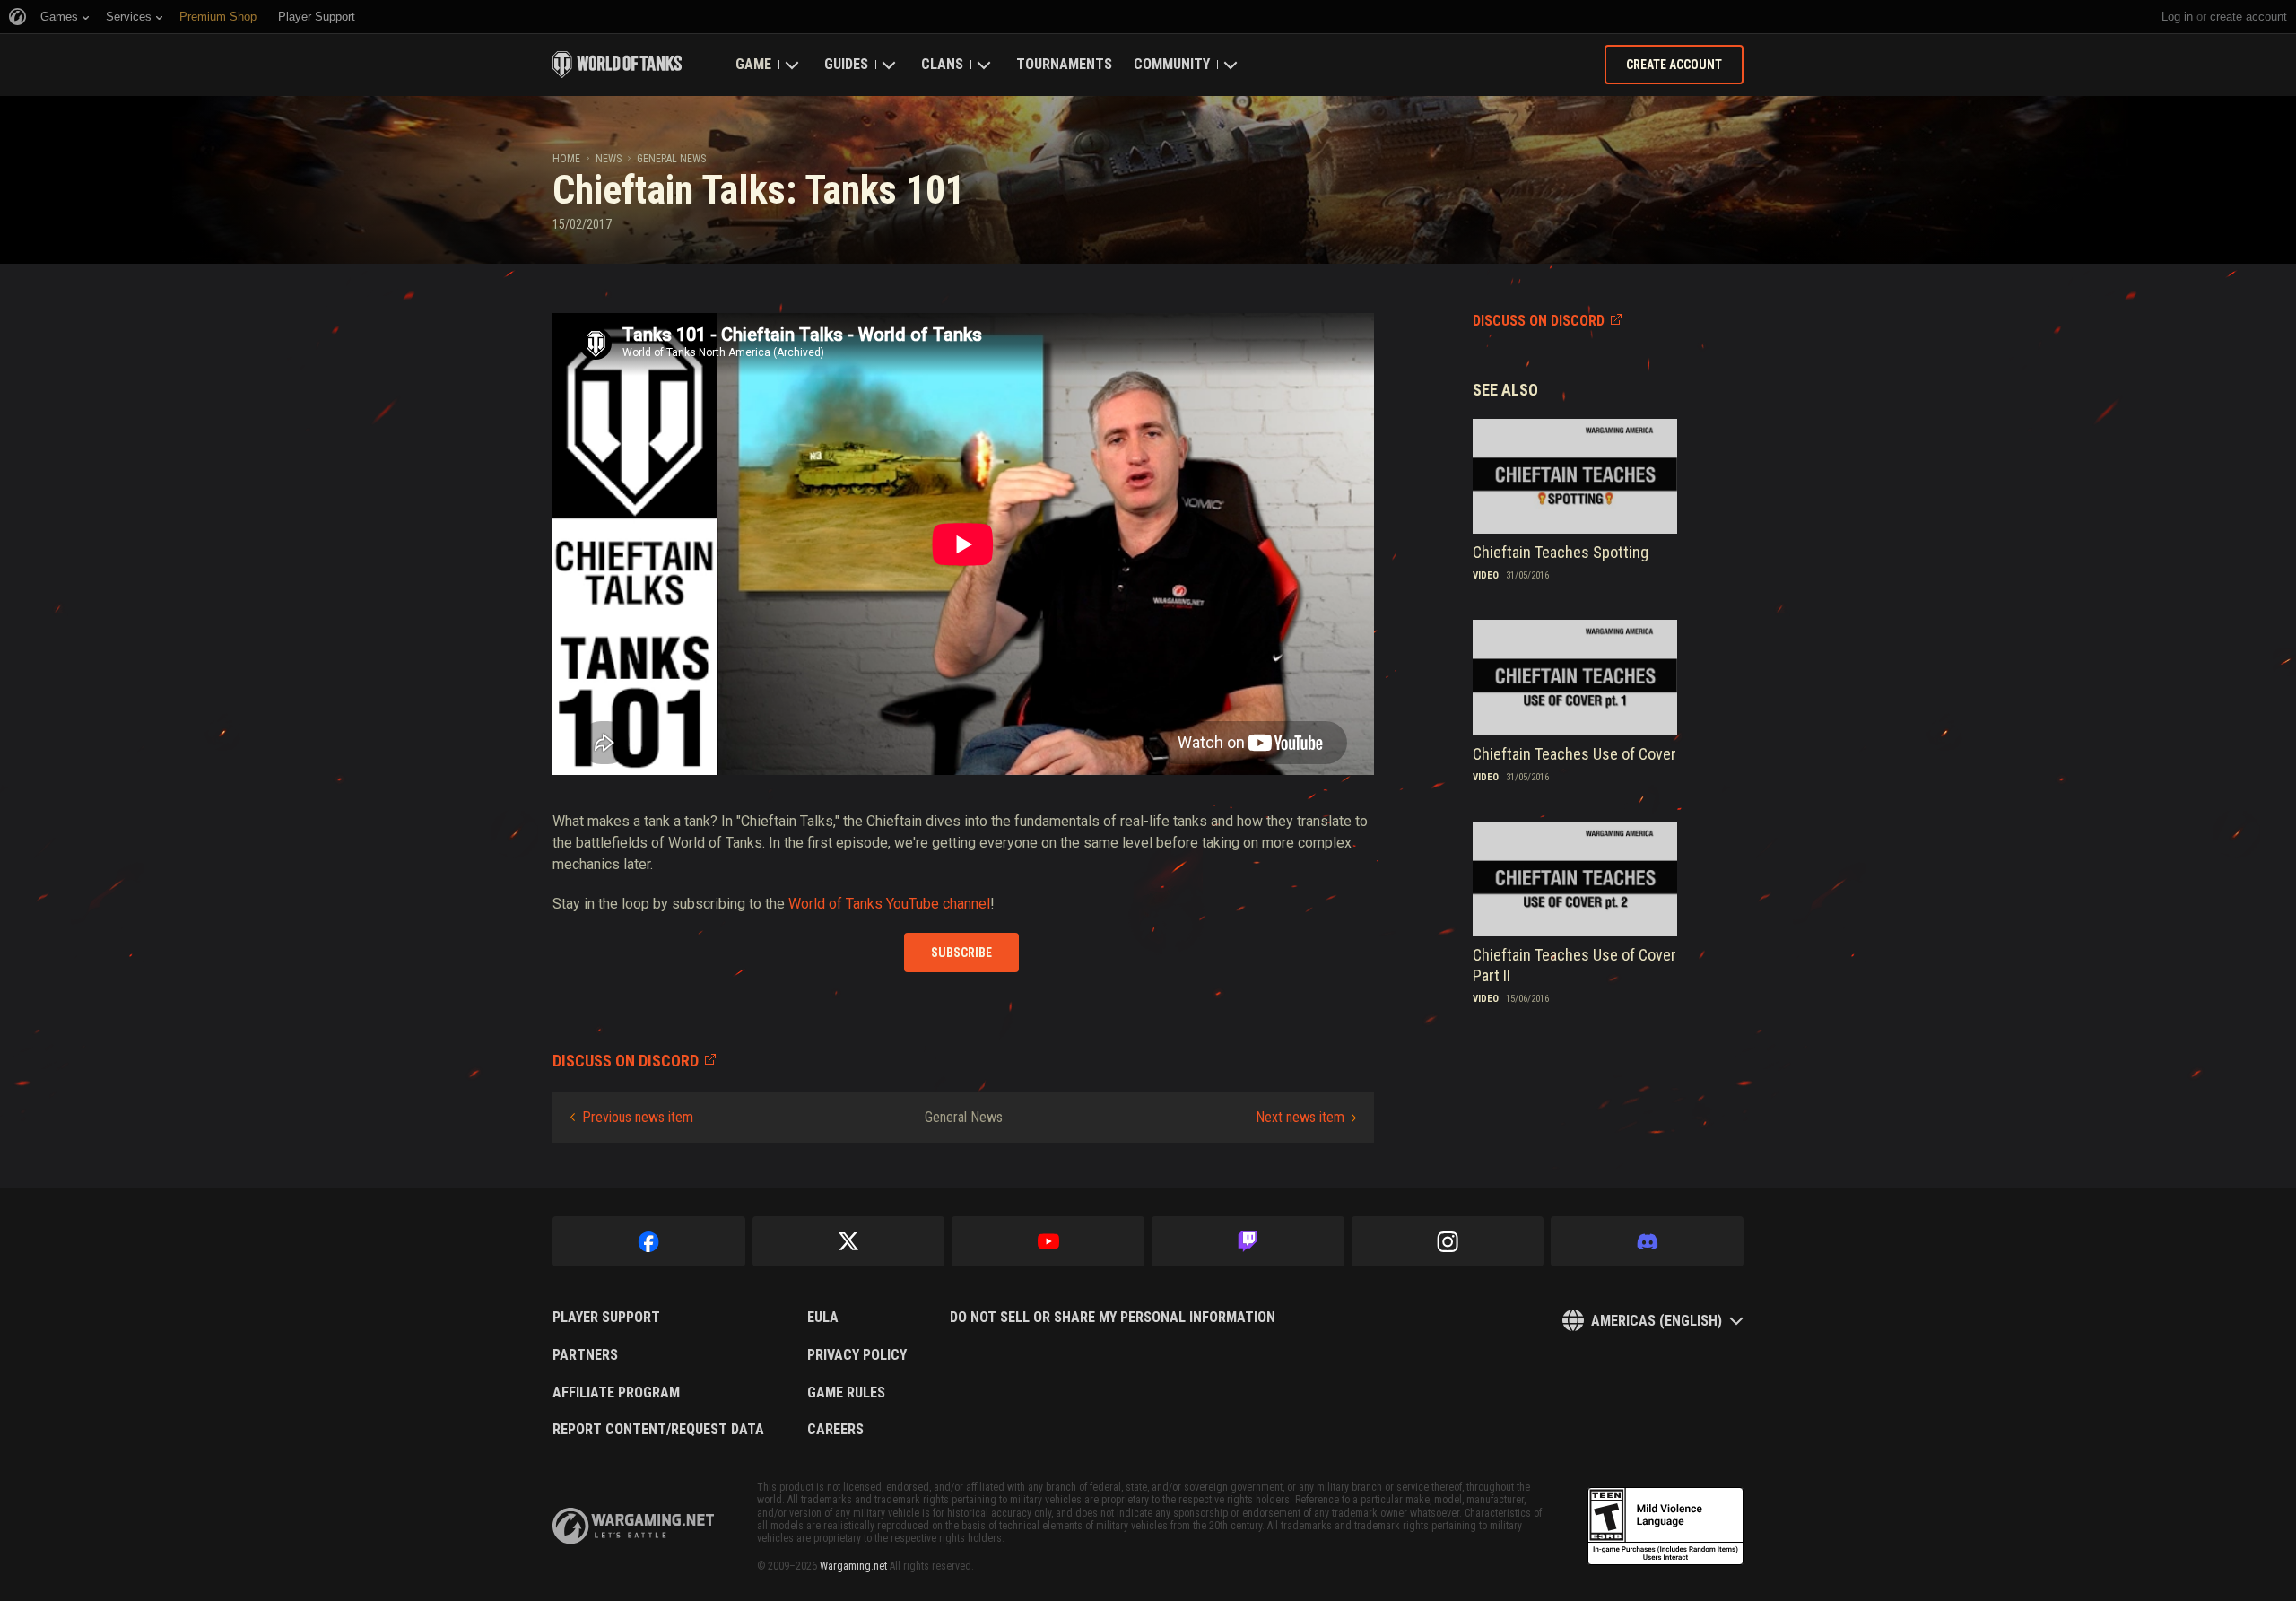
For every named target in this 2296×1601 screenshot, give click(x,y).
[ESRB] (1665, 1527)
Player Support (606, 1318)
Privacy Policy (857, 1355)
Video (1486, 575)
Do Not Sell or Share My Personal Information (1113, 1318)
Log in (2177, 17)
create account (2248, 17)
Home (566, 159)
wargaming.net (633, 1526)
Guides (846, 64)
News (609, 159)
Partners (585, 1355)
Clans (942, 64)
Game (753, 64)
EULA (823, 1318)
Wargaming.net (853, 1566)
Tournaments (1064, 64)
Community (1172, 64)
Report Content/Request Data (658, 1430)
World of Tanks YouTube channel (889, 904)
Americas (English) (1657, 1321)
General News (671, 159)
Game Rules (846, 1393)
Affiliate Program (616, 1393)
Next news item (1300, 1117)
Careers (835, 1430)
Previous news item (638, 1117)
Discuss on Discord (1539, 321)
